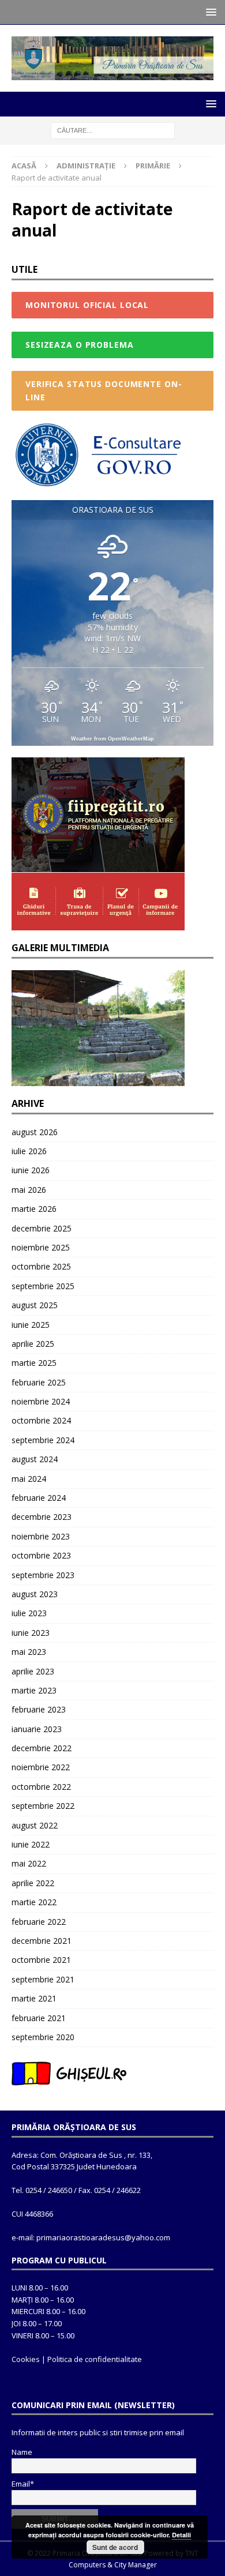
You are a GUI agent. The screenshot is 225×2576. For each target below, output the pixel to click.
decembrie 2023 (42, 1517)
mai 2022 (29, 1863)
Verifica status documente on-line (104, 390)
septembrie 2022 (43, 1806)
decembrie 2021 (42, 1941)
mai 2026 (29, 1190)
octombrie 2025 (41, 1266)
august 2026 (35, 1132)
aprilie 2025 (33, 1344)
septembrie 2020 (43, 2037)
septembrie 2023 (43, 1575)
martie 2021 (34, 1998)
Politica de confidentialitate (95, 2359)
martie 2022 (34, 1902)
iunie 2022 (31, 1844)
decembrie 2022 (42, 1748)
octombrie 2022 (41, 1787)
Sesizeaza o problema (80, 345)
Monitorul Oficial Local (87, 305)
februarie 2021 (39, 2018)
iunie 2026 (31, 1170)
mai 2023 (29, 1652)
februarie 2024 (39, 1498)
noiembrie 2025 (41, 1247)
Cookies (26, 2359)
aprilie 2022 (33, 1883)
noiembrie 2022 (41, 1767)
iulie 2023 (29, 1613)
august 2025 (35, 1305)
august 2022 (35, 1825)
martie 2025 (34, 1363)
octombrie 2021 (41, 1960)
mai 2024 (29, 1479)
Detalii (181, 2535)
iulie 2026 (29, 1151)
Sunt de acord (115, 2547)
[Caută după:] (113, 129)
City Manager (136, 2565)
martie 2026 (34, 1209)
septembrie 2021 (43, 1979)
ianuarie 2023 (37, 1729)
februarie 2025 (39, 1382)
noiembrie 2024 (41, 1401)
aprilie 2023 (33, 1671)
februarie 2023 (39, 1709)
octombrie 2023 (41, 1555)
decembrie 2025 (42, 1228)
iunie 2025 (31, 1325)
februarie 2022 (39, 1922)
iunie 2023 (31, 1633)
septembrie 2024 (43, 1440)
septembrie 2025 (43, 1286)
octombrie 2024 (41, 1420)
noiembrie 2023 (41, 1536)
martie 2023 (34, 1690)
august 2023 (35, 1594)
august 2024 (35, 1459)
